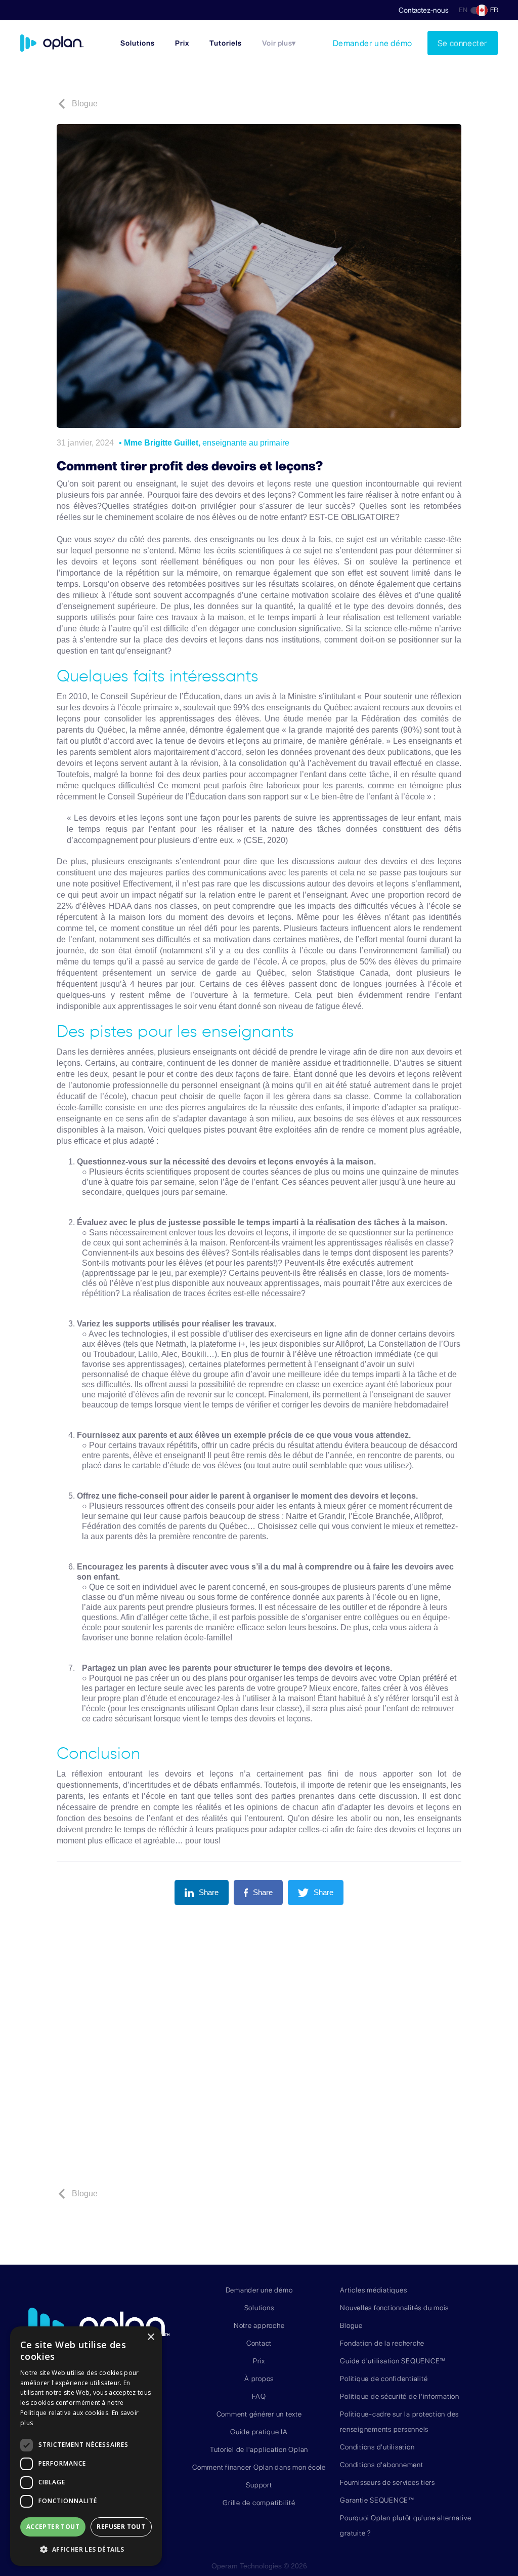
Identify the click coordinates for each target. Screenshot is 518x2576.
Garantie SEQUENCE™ (377, 2500)
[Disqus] (259, 2049)
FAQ (259, 2396)
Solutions (138, 43)
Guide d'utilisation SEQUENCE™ (393, 2361)
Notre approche (259, 2325)
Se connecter (463, 43)
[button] (279, 43)
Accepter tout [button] (53, 2527)
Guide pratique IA (259, 2432)
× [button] (150, 2337)
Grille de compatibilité (259, 2503)
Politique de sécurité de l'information (400, 2396)
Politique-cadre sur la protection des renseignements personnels (399, 2422)
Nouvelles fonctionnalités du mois (394, 2308)
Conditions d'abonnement (381, 2465)
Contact (259, 2343)
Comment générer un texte (259, 2414)
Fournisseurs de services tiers (387, 2482)
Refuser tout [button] (121, 2527)
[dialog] (86, 2446)
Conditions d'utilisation (377, 2447)
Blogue (351, 2325)
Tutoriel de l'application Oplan (259, 2449)
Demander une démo (373, 43)
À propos (259, 2379)
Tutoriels (226, 43)
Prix (182, 43)
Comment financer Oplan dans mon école (259, 2467)
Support (259, 2485)
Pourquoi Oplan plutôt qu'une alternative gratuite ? (405, 2525)
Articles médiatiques (373, 2290)
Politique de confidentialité (384, 2379)
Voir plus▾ (279, 43)
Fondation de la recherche (382, 2343)
